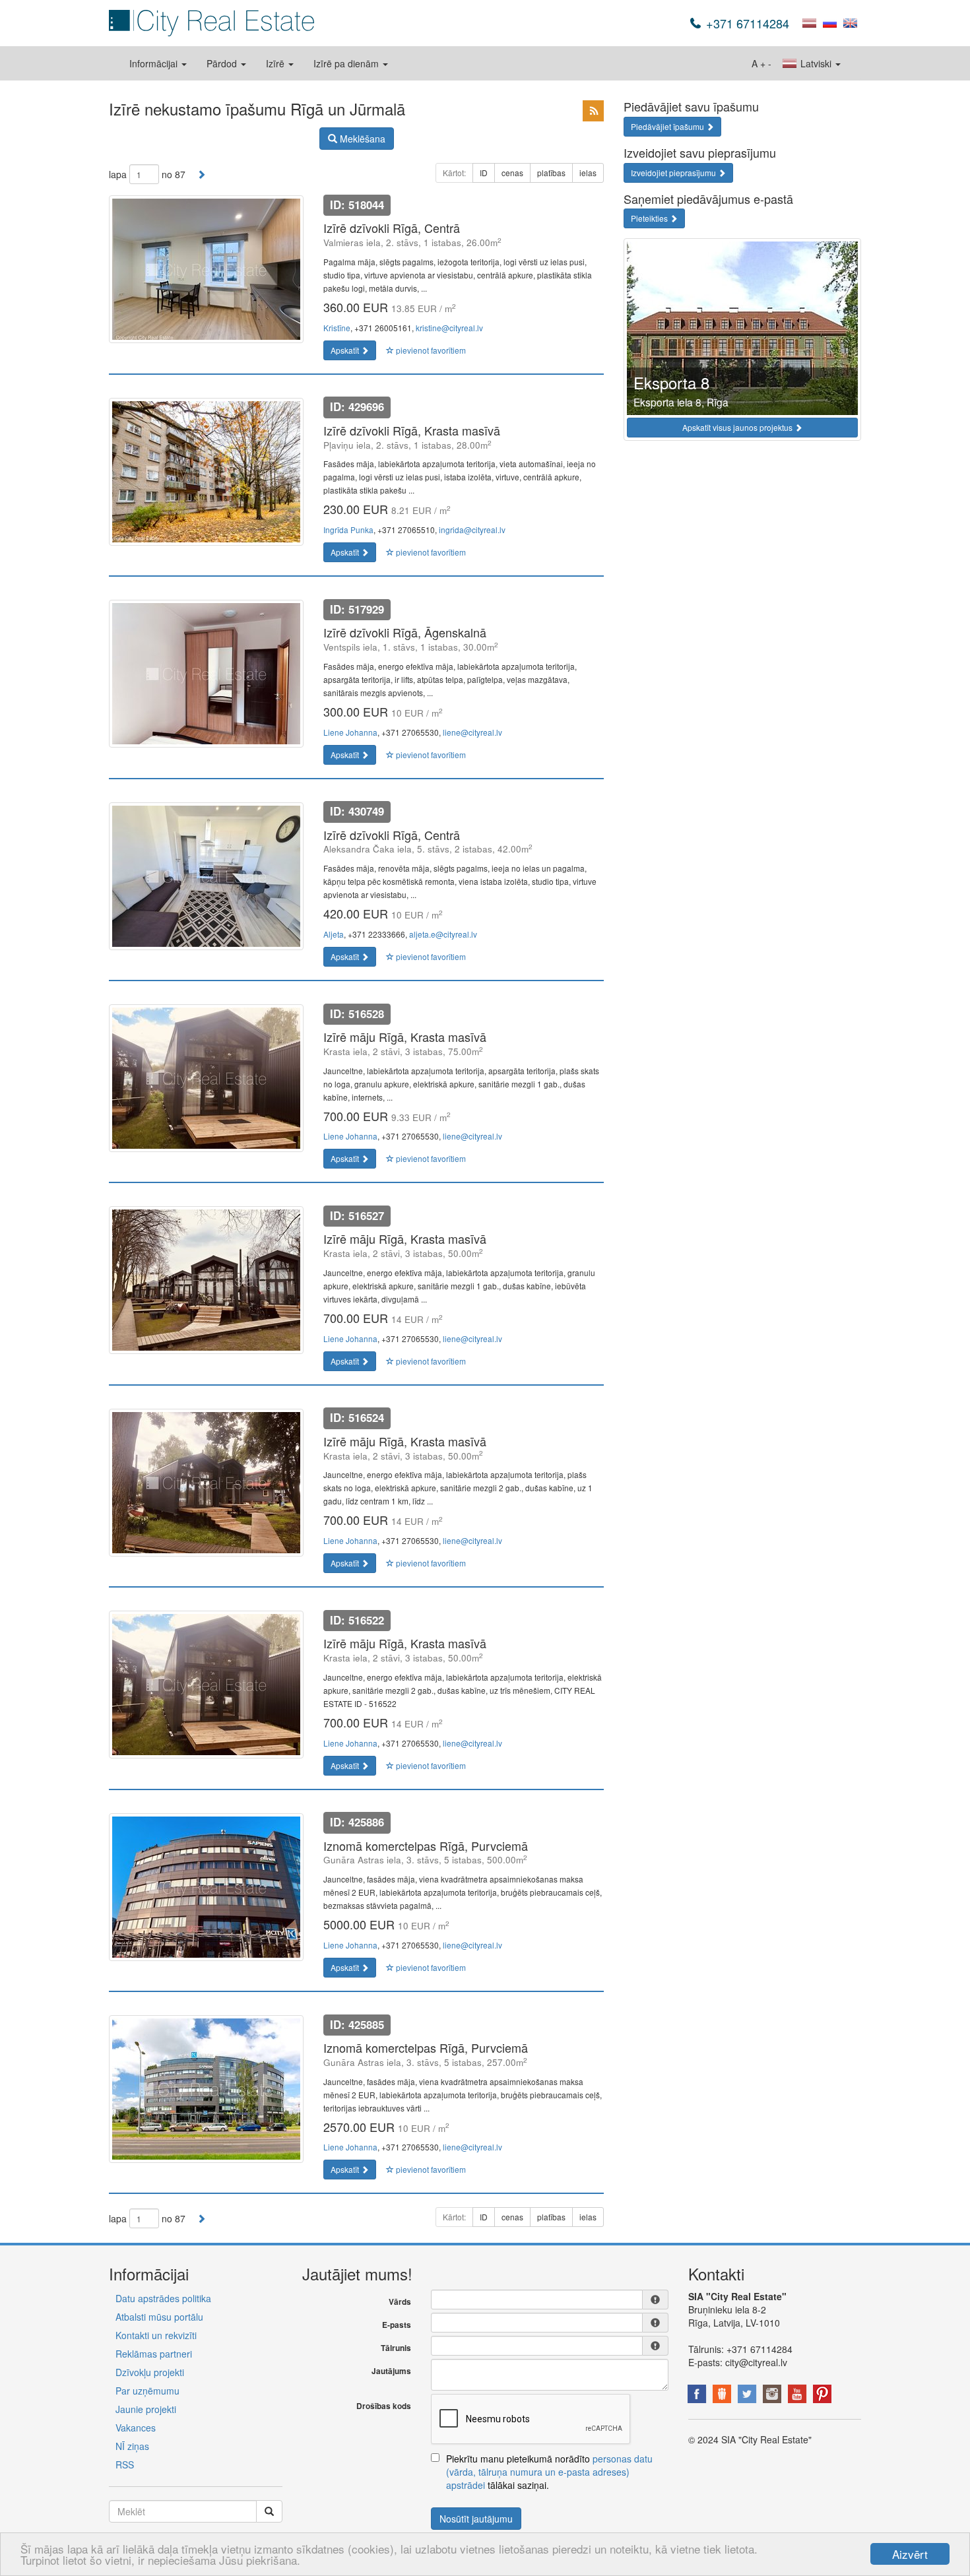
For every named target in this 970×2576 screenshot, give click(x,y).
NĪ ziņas (132, 2446)
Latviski (816, 63)
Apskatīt (346, 350)
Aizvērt (910, 2554)
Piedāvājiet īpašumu (668, 126)
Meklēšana (361, 139)
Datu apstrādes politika (163, 2298)
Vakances (136, 2428)
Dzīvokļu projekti (150, 2372)
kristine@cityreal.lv (449, 328)
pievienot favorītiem (430, 350)
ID (484, 173)
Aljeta (334, 934)
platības (551, 173)
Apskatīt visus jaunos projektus (738, 427)
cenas (512, 173)
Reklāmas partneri (154, 2354)
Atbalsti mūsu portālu (159, 2317)
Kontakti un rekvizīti (156, 2335)
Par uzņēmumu (147, 2391)
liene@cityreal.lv (472, 732)
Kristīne (337, 328)
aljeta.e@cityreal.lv (443, 934)
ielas (588, 173)
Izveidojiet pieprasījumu (674, 173)
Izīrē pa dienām (347, 63)
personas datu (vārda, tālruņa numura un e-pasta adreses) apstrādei (549, 2472)
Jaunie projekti (146, 2409)
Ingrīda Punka (348, 530)
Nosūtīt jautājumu (476, 2519)
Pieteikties (650, 218)
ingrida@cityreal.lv (472, 530)
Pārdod (223, 63)
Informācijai (155, 63)
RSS (125, 2464)
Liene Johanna (350, 732)
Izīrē (276, 63)
